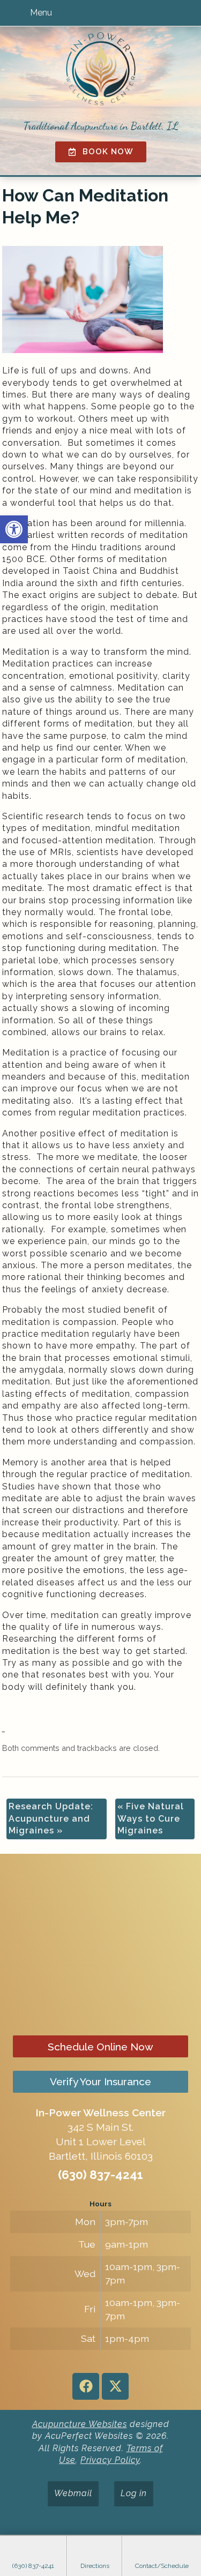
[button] (14, 529)
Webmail (73, 2493)
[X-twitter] (115, 2386)
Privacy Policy (110, 2460)
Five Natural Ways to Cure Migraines (151, 1818)
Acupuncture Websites (80, 2424)
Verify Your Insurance (100, 2081)
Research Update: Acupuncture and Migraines (51, 1818)
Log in (134, 2493)
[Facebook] (86, 2386)
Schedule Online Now (100, 2047)
